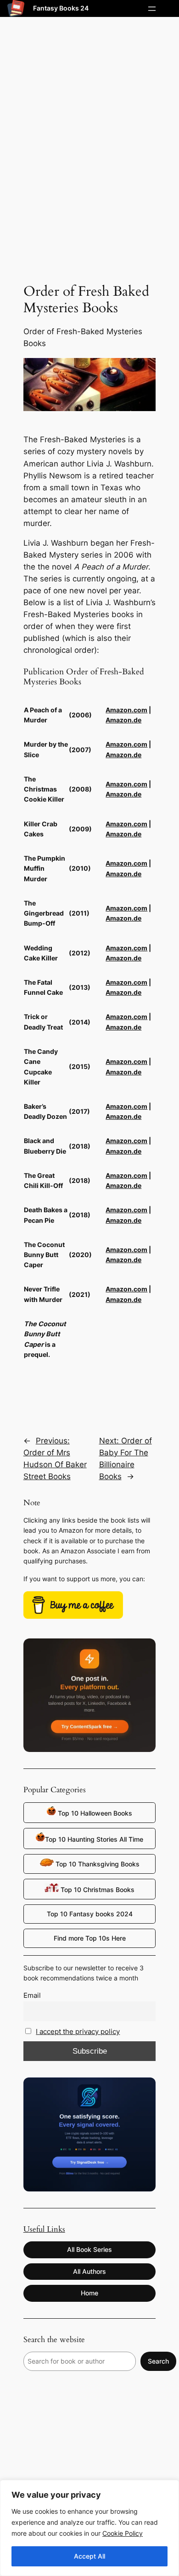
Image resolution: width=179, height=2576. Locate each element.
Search (158, 2361)
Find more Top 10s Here (90, 1938)
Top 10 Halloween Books (94, 1813)
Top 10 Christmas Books (97, 1890)
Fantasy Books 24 (61, 8)
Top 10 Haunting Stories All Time (94, 1839)
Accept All (89, 2556)
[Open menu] (152, 9)
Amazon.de (123, 720)
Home (89, 2293)
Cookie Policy (123, 2533)
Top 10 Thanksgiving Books (97, 1864)
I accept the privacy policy (78, 2031)
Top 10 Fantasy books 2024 (90, 1914)
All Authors (89, 2271)
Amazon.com (126, 710)
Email (32, 1995)
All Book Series (89, 2249)
